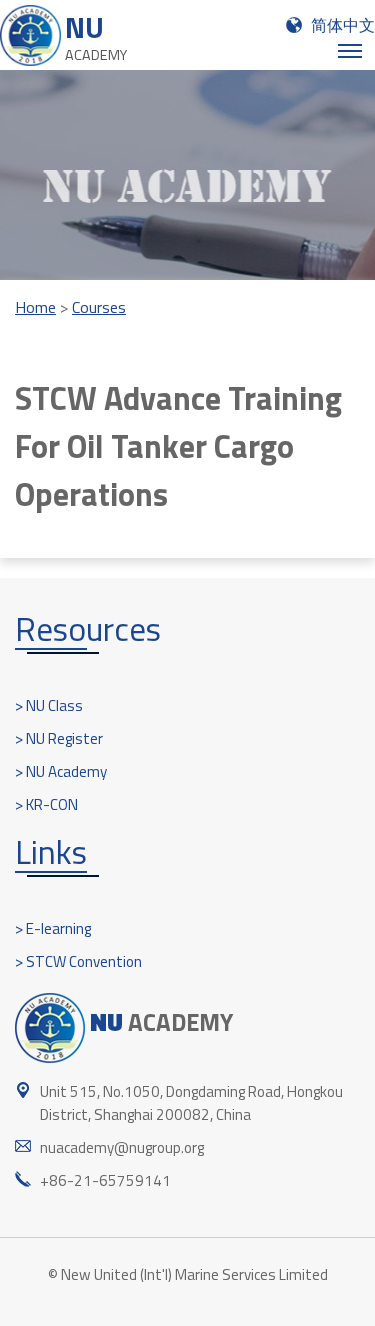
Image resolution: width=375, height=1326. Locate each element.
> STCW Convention (78, 961)
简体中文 (343, 25)
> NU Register (59, 738)
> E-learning (53, 928)
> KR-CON (46, 804)
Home (35, 307)
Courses (99, 307)
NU (96, 35)
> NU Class (49, 705)
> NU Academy (61, 771)
